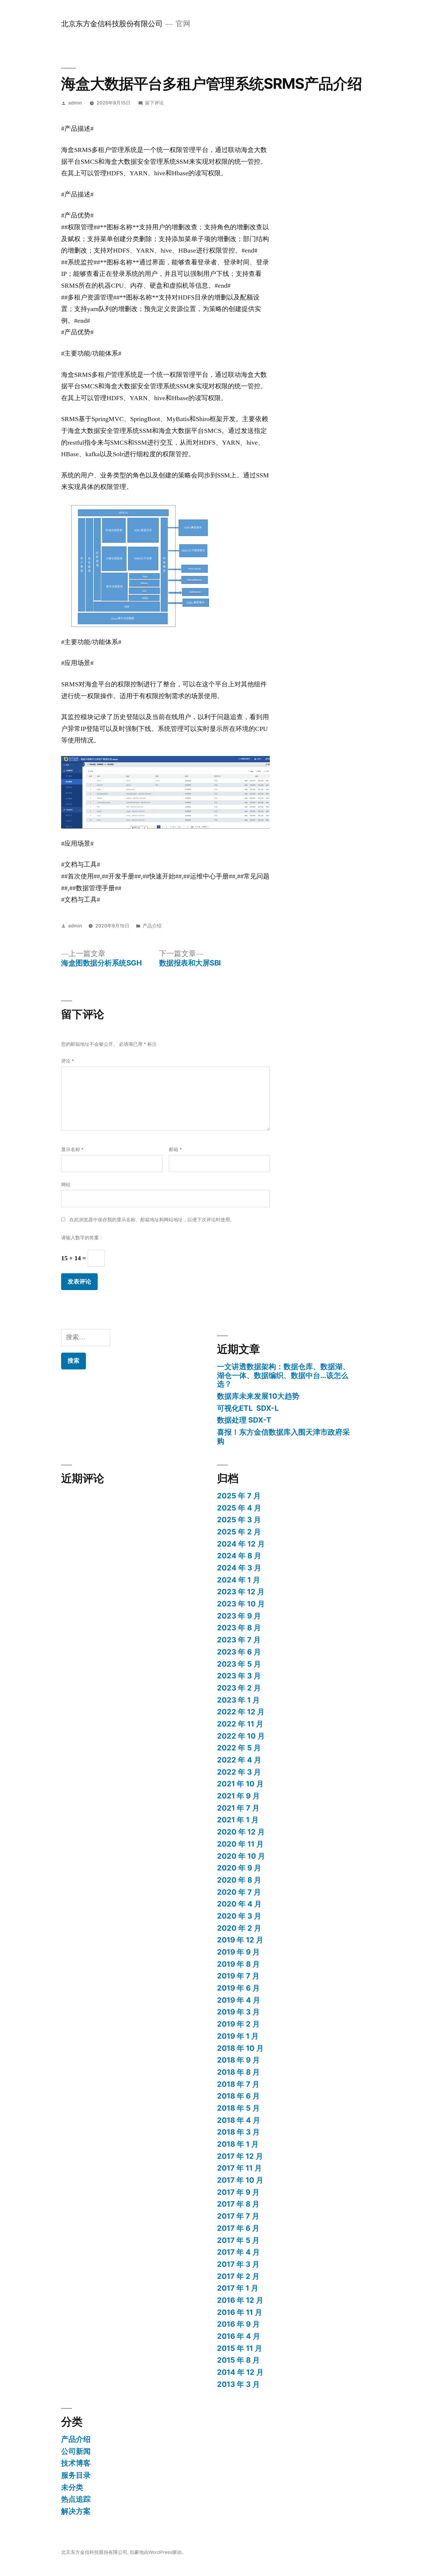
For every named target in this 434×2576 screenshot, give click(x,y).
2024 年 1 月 (239, 1580)
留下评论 (154, 103)
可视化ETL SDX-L (248, 1408)
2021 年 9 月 (238, 1796)
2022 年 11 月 (240, 1724)
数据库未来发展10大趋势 (258, 1396)
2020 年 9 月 (239, 1868)
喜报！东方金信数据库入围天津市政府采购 (283, 1436)
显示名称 (72, 1149)
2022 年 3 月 (239, 1772)
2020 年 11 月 (240, 1844)
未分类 (72, 2487)
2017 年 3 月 (238, 2264)
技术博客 (76, 2463)
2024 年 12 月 (241, 1544)
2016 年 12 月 (240, 2300)
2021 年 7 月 (238, 1808)
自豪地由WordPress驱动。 (158, 2552)
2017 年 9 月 (238, 2192)
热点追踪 (76, 2499)
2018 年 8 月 (238, 2072)
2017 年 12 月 (240, 2156)
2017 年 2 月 (238, 2276)
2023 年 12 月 (241, 1592)
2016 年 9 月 (238, 2324)
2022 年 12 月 (241, 1712)
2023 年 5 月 (239, 1664)
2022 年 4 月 (239, 1760)
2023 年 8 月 (239, 1628)
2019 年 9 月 (238, 1952)
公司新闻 (76, 2451)
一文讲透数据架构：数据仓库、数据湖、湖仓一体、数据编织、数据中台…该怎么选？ (283, 1375)
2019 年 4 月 (239, 2000)
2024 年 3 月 (239, 1568)
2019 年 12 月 (240, 1940)
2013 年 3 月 (238, 2384)
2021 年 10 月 (240, 1784)
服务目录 (76, 2475)
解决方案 (76, 2511)
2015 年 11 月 (240, 2348)
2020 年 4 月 (239, 1904)
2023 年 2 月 (239, 1688)
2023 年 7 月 (239, 1640)
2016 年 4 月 (239, 2336)
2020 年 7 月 (239, 1892)
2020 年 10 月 (241, 1856)
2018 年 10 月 (240, 2048)
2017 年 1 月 (238, 2288)
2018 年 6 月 (238, 2096)
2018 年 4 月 (239, 2120)
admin (75, 103)
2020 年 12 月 (241, 1832)
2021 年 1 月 (238, 1820)
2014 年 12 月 (240, 2372)
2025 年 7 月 (239, 1496)
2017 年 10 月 (240, 2180)
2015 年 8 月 (238, 2360)
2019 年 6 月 (238, 1988)
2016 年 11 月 (240, 2312)
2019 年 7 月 (238, 1976)
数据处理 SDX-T (244, 1420)
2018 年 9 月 (238, 2060)
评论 (68, 1061)
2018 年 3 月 (238, 2132)
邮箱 (175, 1149)
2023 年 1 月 (238, 1700)
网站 (66, 1185)
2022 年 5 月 (239, 1748)
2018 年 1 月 (238, 2144)
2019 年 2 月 (238, 2024)
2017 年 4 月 (238, 2252)
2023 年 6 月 (239, 1652)
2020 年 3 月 (239, 1916)
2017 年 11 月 (239, 2168)
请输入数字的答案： (82, 1238)
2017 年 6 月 (238, 2228)
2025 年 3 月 (239, 1520)
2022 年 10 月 (241, 1736)
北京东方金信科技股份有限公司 (112, 24)
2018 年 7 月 (238, 2084)
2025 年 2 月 (239, 1532)
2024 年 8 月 (239, 1556)
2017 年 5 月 (238, 2240)
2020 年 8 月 (239, 1880)
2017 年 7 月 (238, 2216)
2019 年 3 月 (238, 2012)
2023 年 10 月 (241, 1604)
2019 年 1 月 (238, 2036)
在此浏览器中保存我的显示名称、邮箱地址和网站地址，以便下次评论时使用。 (152, 1220)
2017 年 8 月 (238, 2204)
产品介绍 (152, 926)
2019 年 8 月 (238, 1964)
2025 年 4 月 (239, 1508)
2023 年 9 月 (239, 1616)
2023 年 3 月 (239, 1676)
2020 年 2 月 (239, 1928)
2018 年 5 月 (238, 2108)
